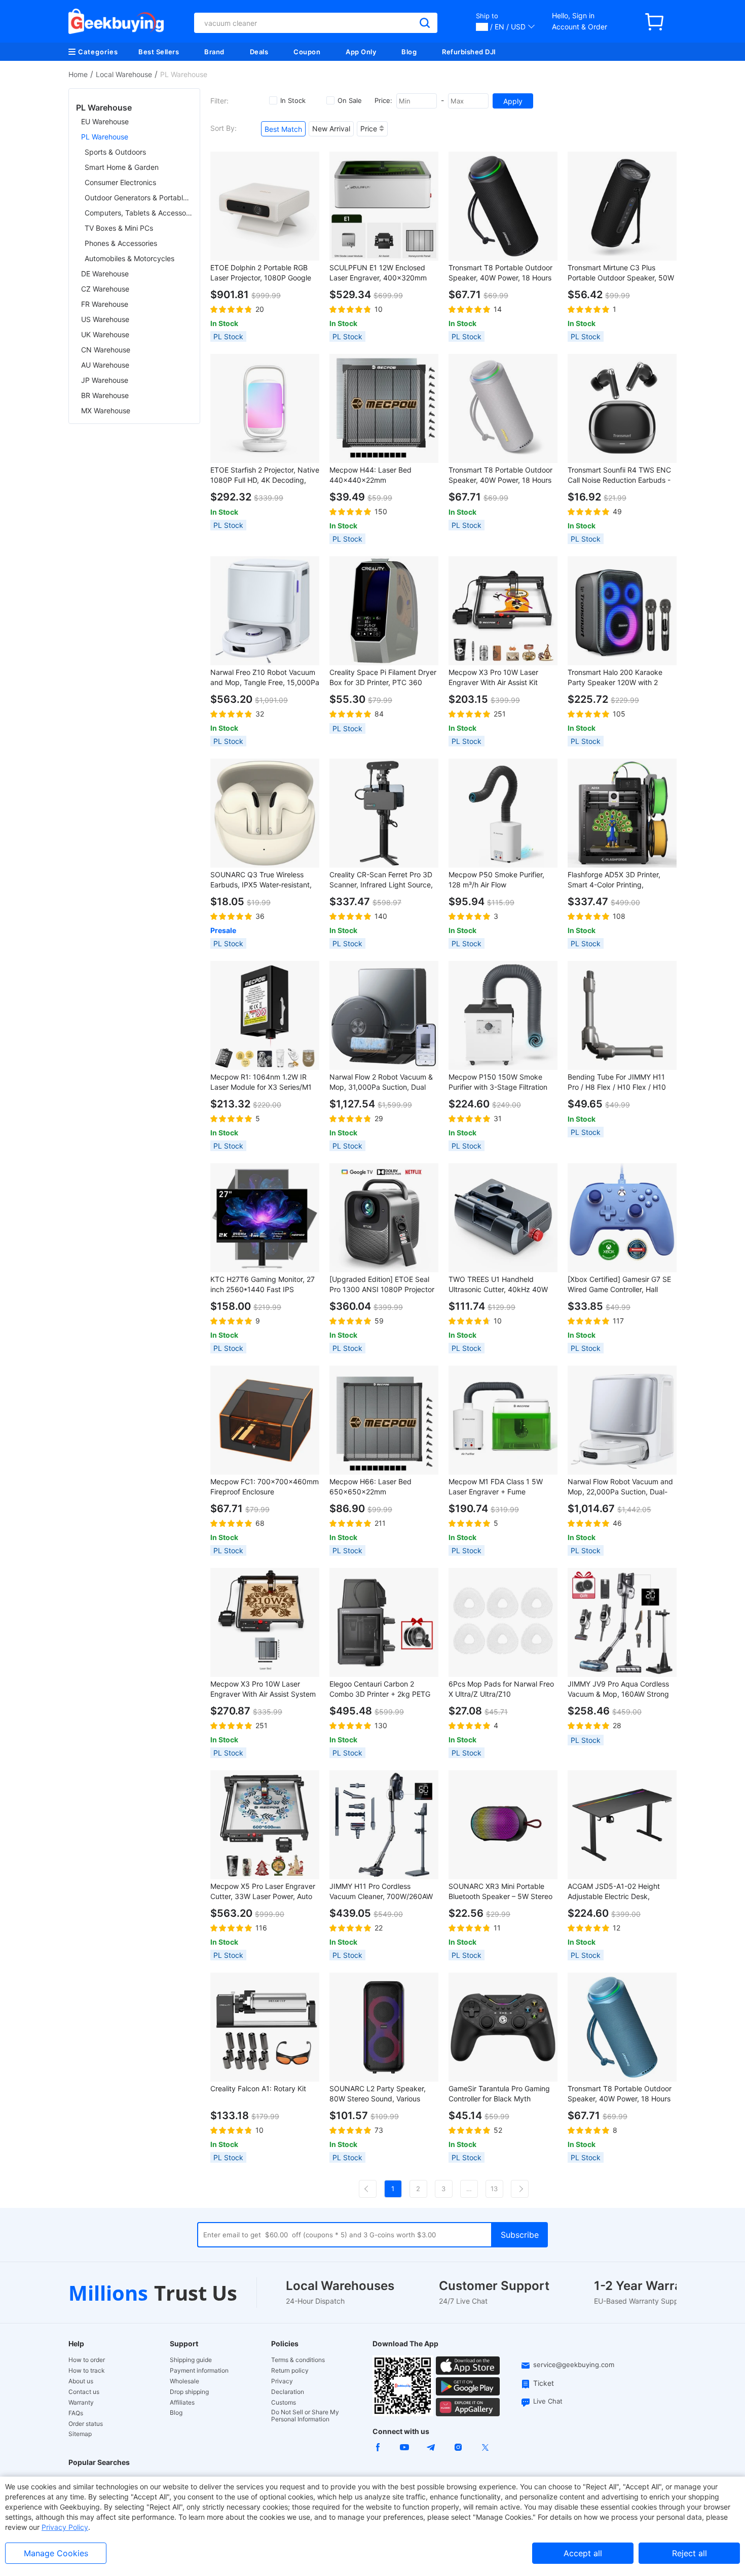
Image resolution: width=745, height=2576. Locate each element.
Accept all (583, 2553)
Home (78, 74)
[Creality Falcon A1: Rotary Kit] (265, 2027)
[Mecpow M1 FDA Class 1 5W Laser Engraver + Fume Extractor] (503, 1420)
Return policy (290, 2371)
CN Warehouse (106, 350)
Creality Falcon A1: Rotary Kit (258, 2088)
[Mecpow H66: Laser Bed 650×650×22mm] (384, 1420)
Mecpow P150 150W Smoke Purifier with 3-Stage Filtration (498, 1082)
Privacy (282, 2381)
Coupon (307, 52)
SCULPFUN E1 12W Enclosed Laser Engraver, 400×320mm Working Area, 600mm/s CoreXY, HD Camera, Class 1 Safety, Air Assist (384, 273)
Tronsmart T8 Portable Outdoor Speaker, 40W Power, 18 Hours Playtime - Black (500, 273)
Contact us (84, 2392)
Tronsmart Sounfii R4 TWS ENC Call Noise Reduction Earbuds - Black (619, 475)
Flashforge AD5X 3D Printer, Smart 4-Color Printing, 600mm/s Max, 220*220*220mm (614, 880)
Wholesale (184, 2381)
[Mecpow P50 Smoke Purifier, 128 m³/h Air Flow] (503, 813)
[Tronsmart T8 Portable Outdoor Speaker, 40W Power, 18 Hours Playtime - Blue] (622, 2027)
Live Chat (548, 2401)
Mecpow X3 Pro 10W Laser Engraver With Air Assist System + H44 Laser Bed (263, 1689)
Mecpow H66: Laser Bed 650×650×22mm (370, 1487)
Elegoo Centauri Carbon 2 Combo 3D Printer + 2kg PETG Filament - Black (380, 1689)
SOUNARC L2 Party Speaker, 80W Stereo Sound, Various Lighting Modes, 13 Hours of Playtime (378, 2094)
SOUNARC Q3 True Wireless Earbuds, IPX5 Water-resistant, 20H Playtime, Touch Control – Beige (261, 880)
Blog (409, 52)
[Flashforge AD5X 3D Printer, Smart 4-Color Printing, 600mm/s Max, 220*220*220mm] (622, 813)
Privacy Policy (65, 2527)
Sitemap (80, 2434)
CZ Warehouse (105, 289)
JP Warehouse (105, 380)
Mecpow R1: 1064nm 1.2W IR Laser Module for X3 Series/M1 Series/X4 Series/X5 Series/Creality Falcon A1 (261, 1082)
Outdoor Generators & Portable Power (139, 198)
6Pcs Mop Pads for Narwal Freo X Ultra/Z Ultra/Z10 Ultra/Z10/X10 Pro (501, 1689)
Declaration (288, 2392)
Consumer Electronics (120, 182)
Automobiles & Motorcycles (129, 258)
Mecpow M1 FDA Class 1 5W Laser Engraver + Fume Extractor (496, 1487)
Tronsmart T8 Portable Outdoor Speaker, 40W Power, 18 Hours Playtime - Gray (500, 475)
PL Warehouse (105, 137)
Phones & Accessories (121, 243)
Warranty (81, 2403)
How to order (87, 2360)
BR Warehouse (105, 395)
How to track (87, 2371)
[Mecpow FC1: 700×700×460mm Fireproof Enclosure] (265, 1420)
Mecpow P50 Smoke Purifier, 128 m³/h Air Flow (496, 880)
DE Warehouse (105, 274)
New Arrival (331, 129)
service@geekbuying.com (574, 2365)
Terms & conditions (298, 2360)
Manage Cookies (56, 2553)
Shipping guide (191, 2360)
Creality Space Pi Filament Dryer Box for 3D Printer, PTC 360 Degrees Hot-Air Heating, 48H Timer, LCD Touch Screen (383, 678)
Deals (259, 52)
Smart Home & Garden (122, 167)
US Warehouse (105, 319)
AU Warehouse (105, 365)
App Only (361, 52)
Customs (284, 2403)
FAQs (76, 2413)
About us (81, 2381)
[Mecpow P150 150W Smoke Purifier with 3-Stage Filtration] (503, 1015)
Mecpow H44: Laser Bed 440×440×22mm (370, 475)
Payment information (199, 2371)
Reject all (690, 2553)
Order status (86, 2424)
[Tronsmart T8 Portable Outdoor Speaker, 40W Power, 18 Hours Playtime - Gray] (503, 408)
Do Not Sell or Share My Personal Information (305, 2416)
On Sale (350, 100)
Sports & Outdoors (115, 152)
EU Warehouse (105, 121)
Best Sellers (159, 52)
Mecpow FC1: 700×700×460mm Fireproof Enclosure (265, 1487)
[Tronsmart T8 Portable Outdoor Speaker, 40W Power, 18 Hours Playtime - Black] (503, 206)
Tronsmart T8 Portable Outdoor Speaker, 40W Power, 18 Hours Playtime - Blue (620, 2094)
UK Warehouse (105, 334)
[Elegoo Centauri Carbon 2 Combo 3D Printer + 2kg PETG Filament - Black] (384, 1622)
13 (494, 2189)
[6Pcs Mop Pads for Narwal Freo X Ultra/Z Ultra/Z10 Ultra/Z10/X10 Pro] (503, 1622)
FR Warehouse (105, 304)
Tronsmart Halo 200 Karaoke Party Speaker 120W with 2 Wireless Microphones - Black (616, 678)
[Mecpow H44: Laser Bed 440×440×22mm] (384, 408)
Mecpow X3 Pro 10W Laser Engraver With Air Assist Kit (493, 677)
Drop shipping (189, 2392)
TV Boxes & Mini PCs (119, 228)
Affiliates (182, 2403)
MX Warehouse (106, 410)
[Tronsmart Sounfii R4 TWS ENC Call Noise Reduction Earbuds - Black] (622, 408)
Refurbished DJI (469, 52)
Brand (214, 52)
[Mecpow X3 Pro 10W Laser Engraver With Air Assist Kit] (503, 611)
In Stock (293, 100)
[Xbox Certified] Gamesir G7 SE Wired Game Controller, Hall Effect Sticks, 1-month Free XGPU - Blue (619, 1285)
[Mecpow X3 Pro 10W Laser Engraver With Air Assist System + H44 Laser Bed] (265, 1622)
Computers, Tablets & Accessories (139, 213)
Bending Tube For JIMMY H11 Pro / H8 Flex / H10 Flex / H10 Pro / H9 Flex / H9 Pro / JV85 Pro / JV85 (617, 1082)
